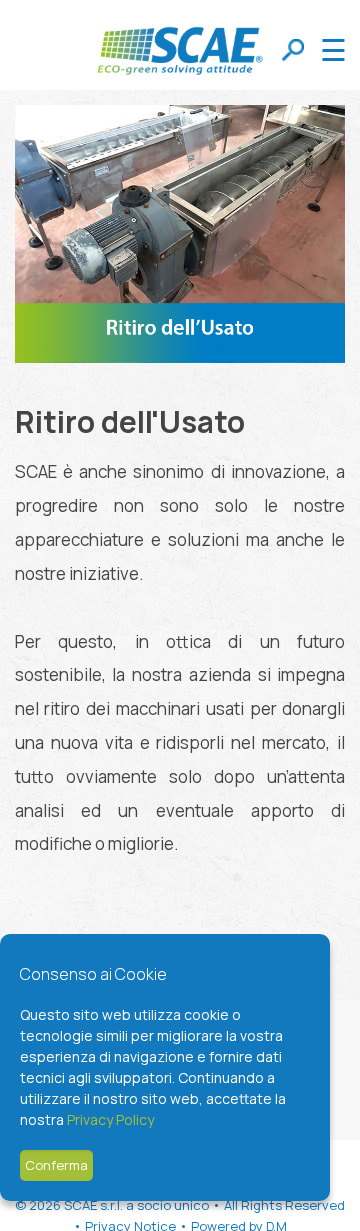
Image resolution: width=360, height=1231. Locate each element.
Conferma (56, 1165)
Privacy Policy (110, 1119)
